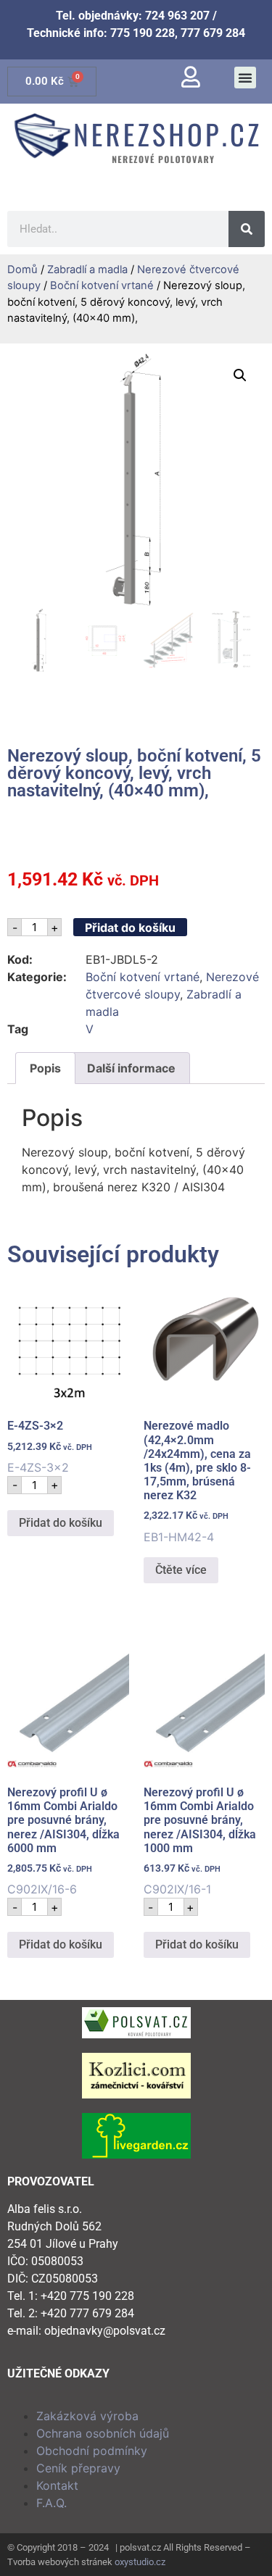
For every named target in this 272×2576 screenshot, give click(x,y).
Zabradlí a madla (87, 270)
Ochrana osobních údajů (103, 2433)
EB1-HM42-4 (197, 1481)
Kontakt (57, 2485)
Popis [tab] (45, 1068)
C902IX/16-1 (200, 1841)
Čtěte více (181, 1570)
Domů (22, 270)
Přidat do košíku (130, 928)
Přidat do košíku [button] (61, 1523)
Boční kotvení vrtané (102, 285)
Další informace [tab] (131, 1068)
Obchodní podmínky (92, 2451)
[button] (245, 78)
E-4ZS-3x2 (50, 1447)
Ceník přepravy (78, 2468)
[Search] (247, 229)
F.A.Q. (51, 2503)
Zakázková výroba (87, 2416)
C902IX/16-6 (63, 1841)
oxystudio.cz (140, 2562)
